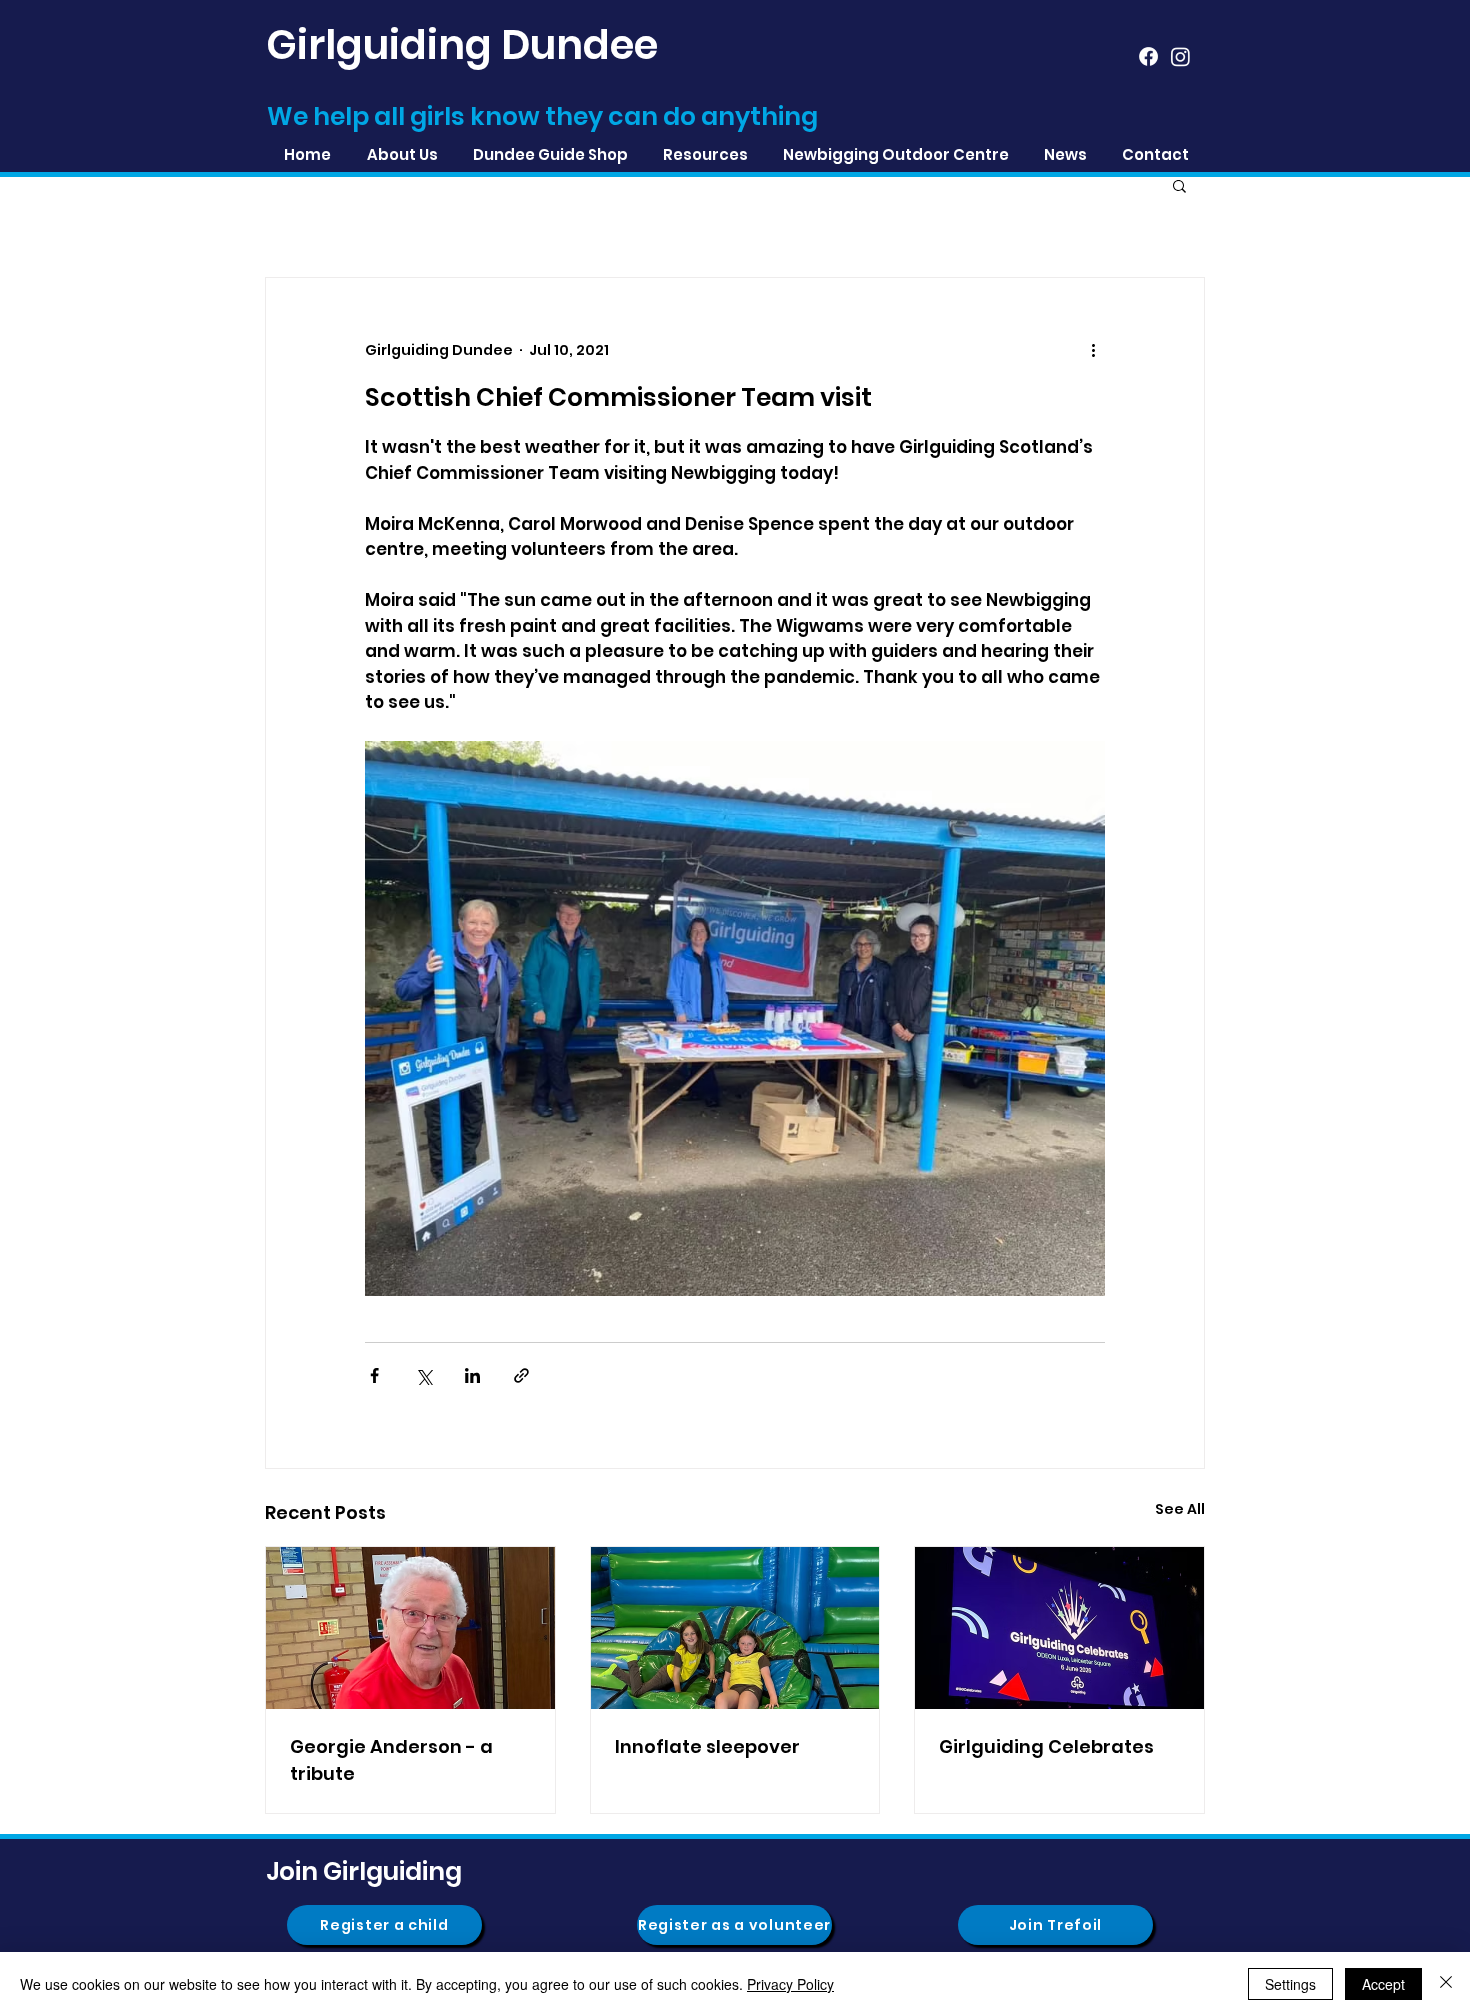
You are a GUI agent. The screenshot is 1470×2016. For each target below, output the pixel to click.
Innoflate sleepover (707, 1746)
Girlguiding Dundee (462, 45)
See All (1180, 1509)
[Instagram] (1180, 56)
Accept (1383, 1984)
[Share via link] (521, 1375)
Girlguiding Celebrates (1046, 1746)
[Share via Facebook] (374, 1375)
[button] (705, 154)
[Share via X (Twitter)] (423, 1375)
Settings (1290, 1984)
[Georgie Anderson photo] (410, 1628)
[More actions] (1093, 350)
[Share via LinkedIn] (472, 1375)
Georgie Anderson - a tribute (391, 1760)
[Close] (1446, 1984)
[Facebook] (1148, 56)
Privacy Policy (790, 1984)
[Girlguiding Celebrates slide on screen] (1059, 1628)
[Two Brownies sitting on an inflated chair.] (735, 1628)
